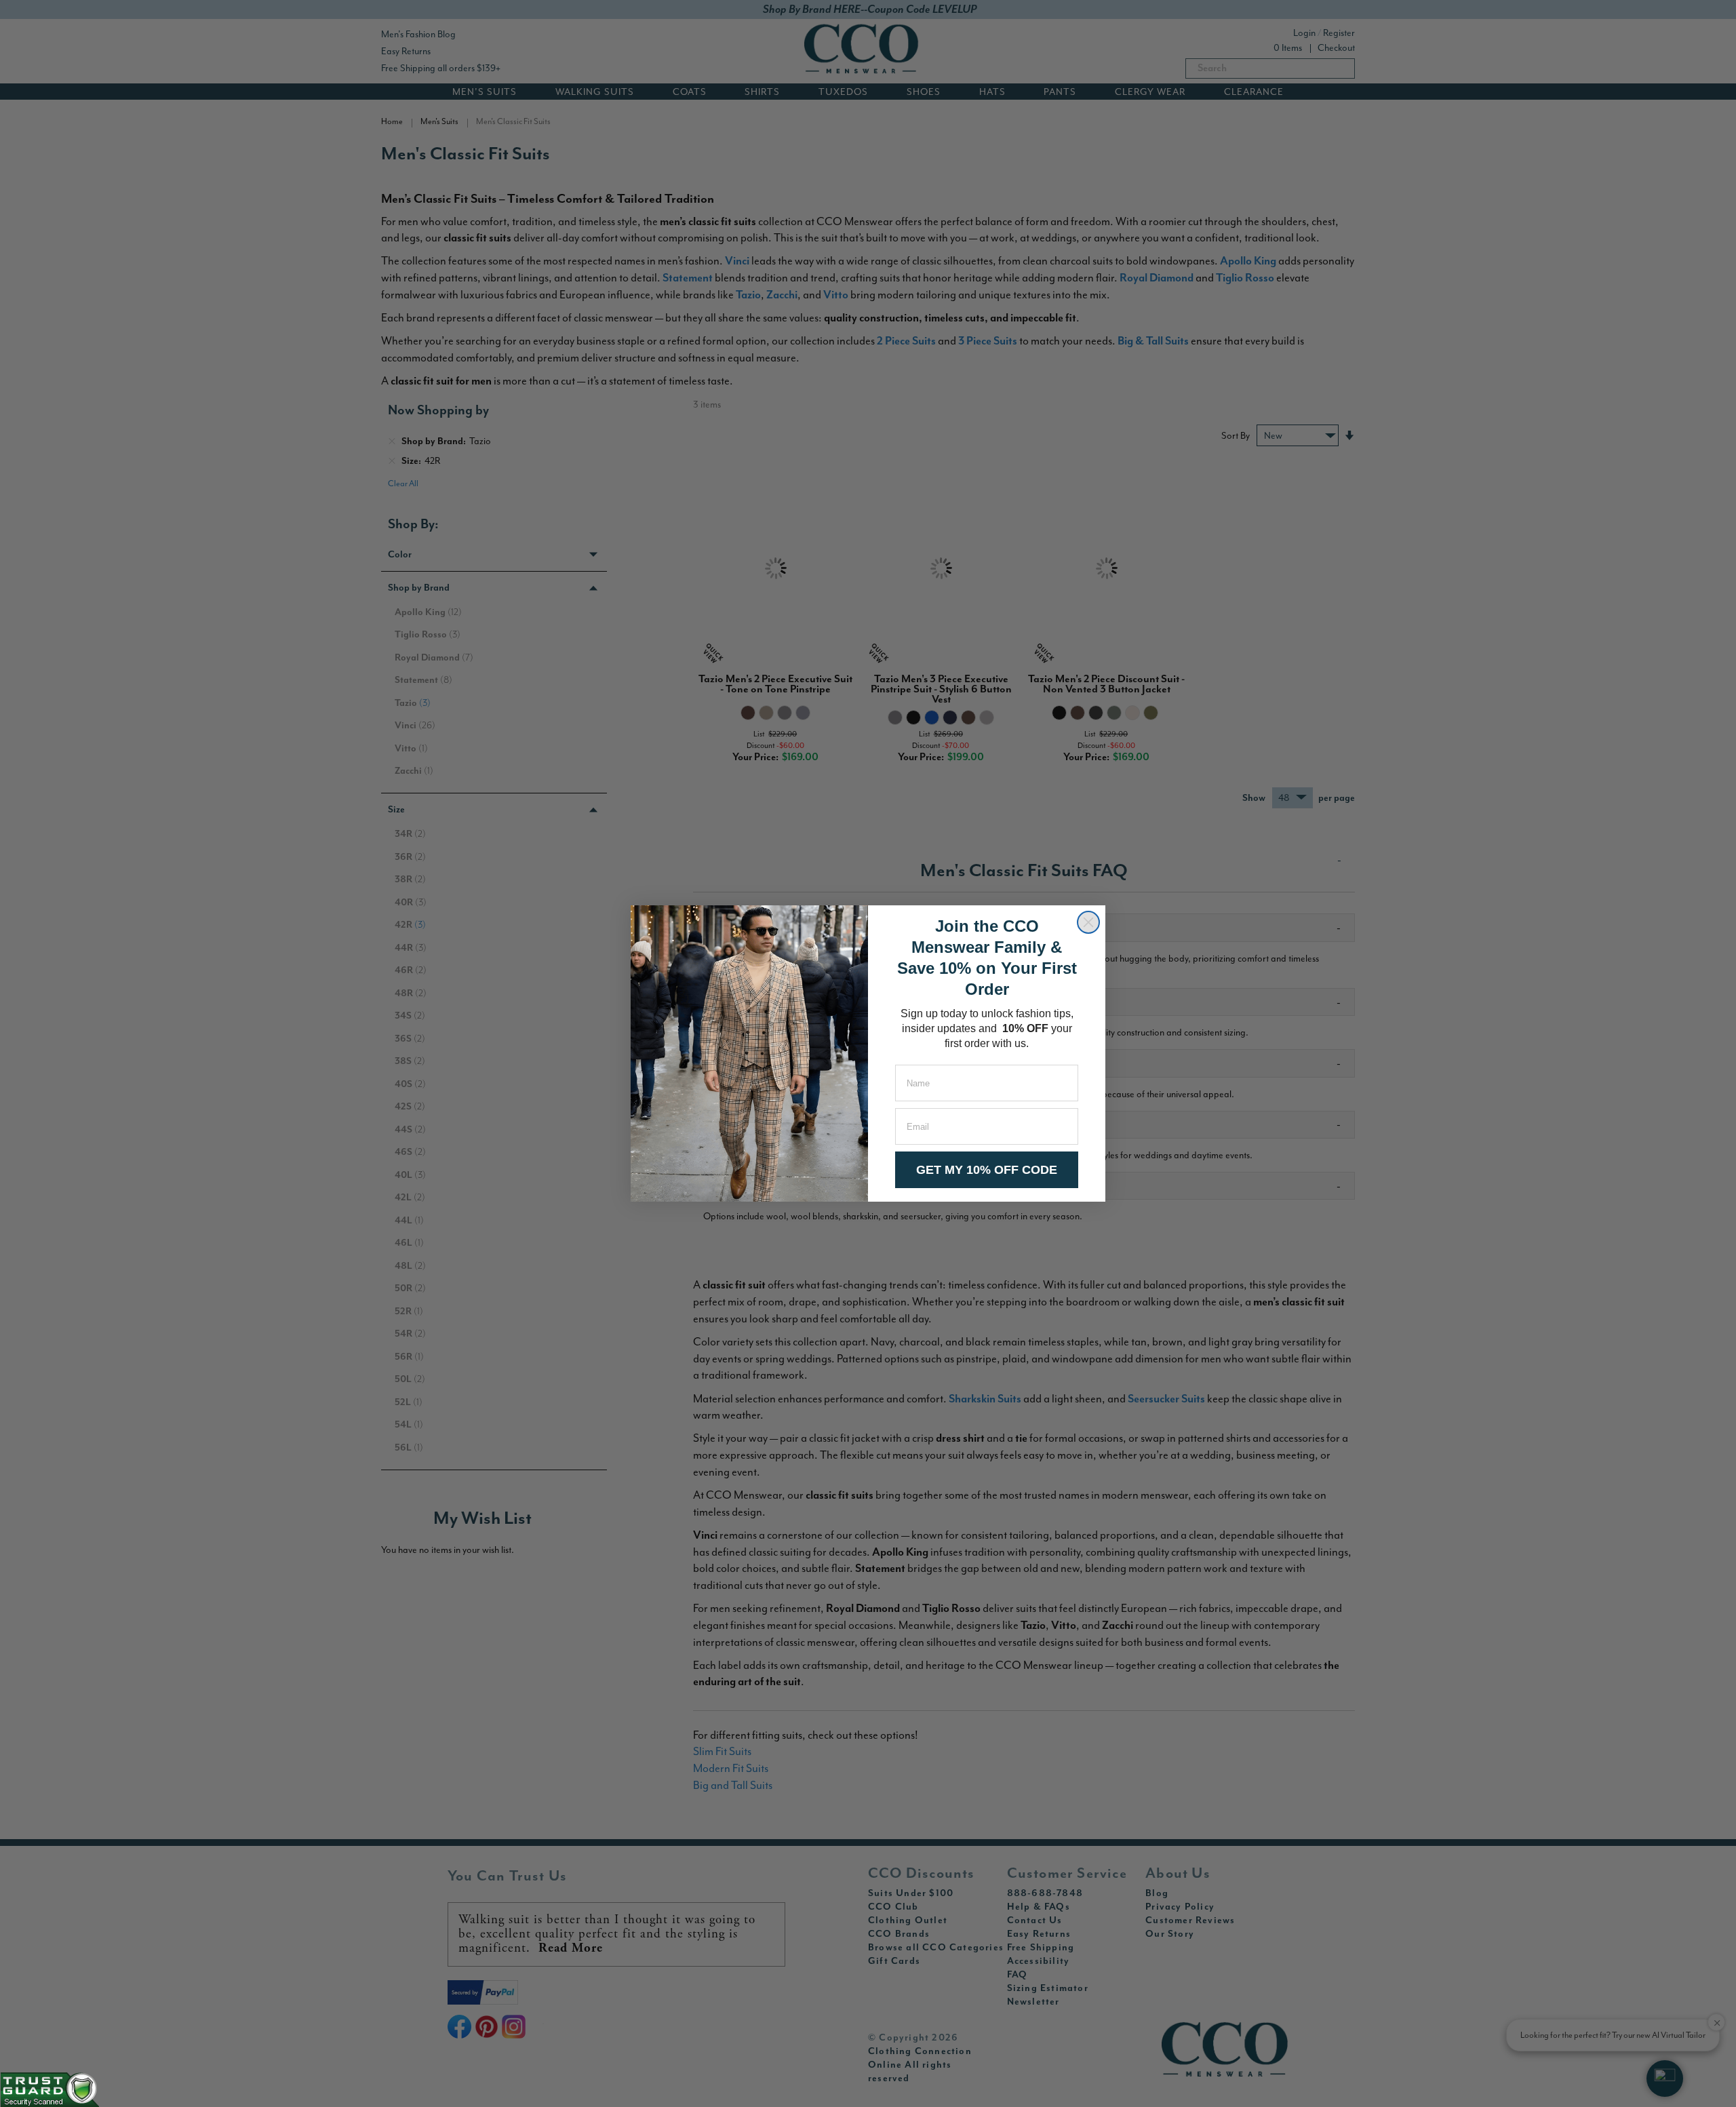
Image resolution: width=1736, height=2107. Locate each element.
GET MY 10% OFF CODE (987, 1170)
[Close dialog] (1088, 922)
